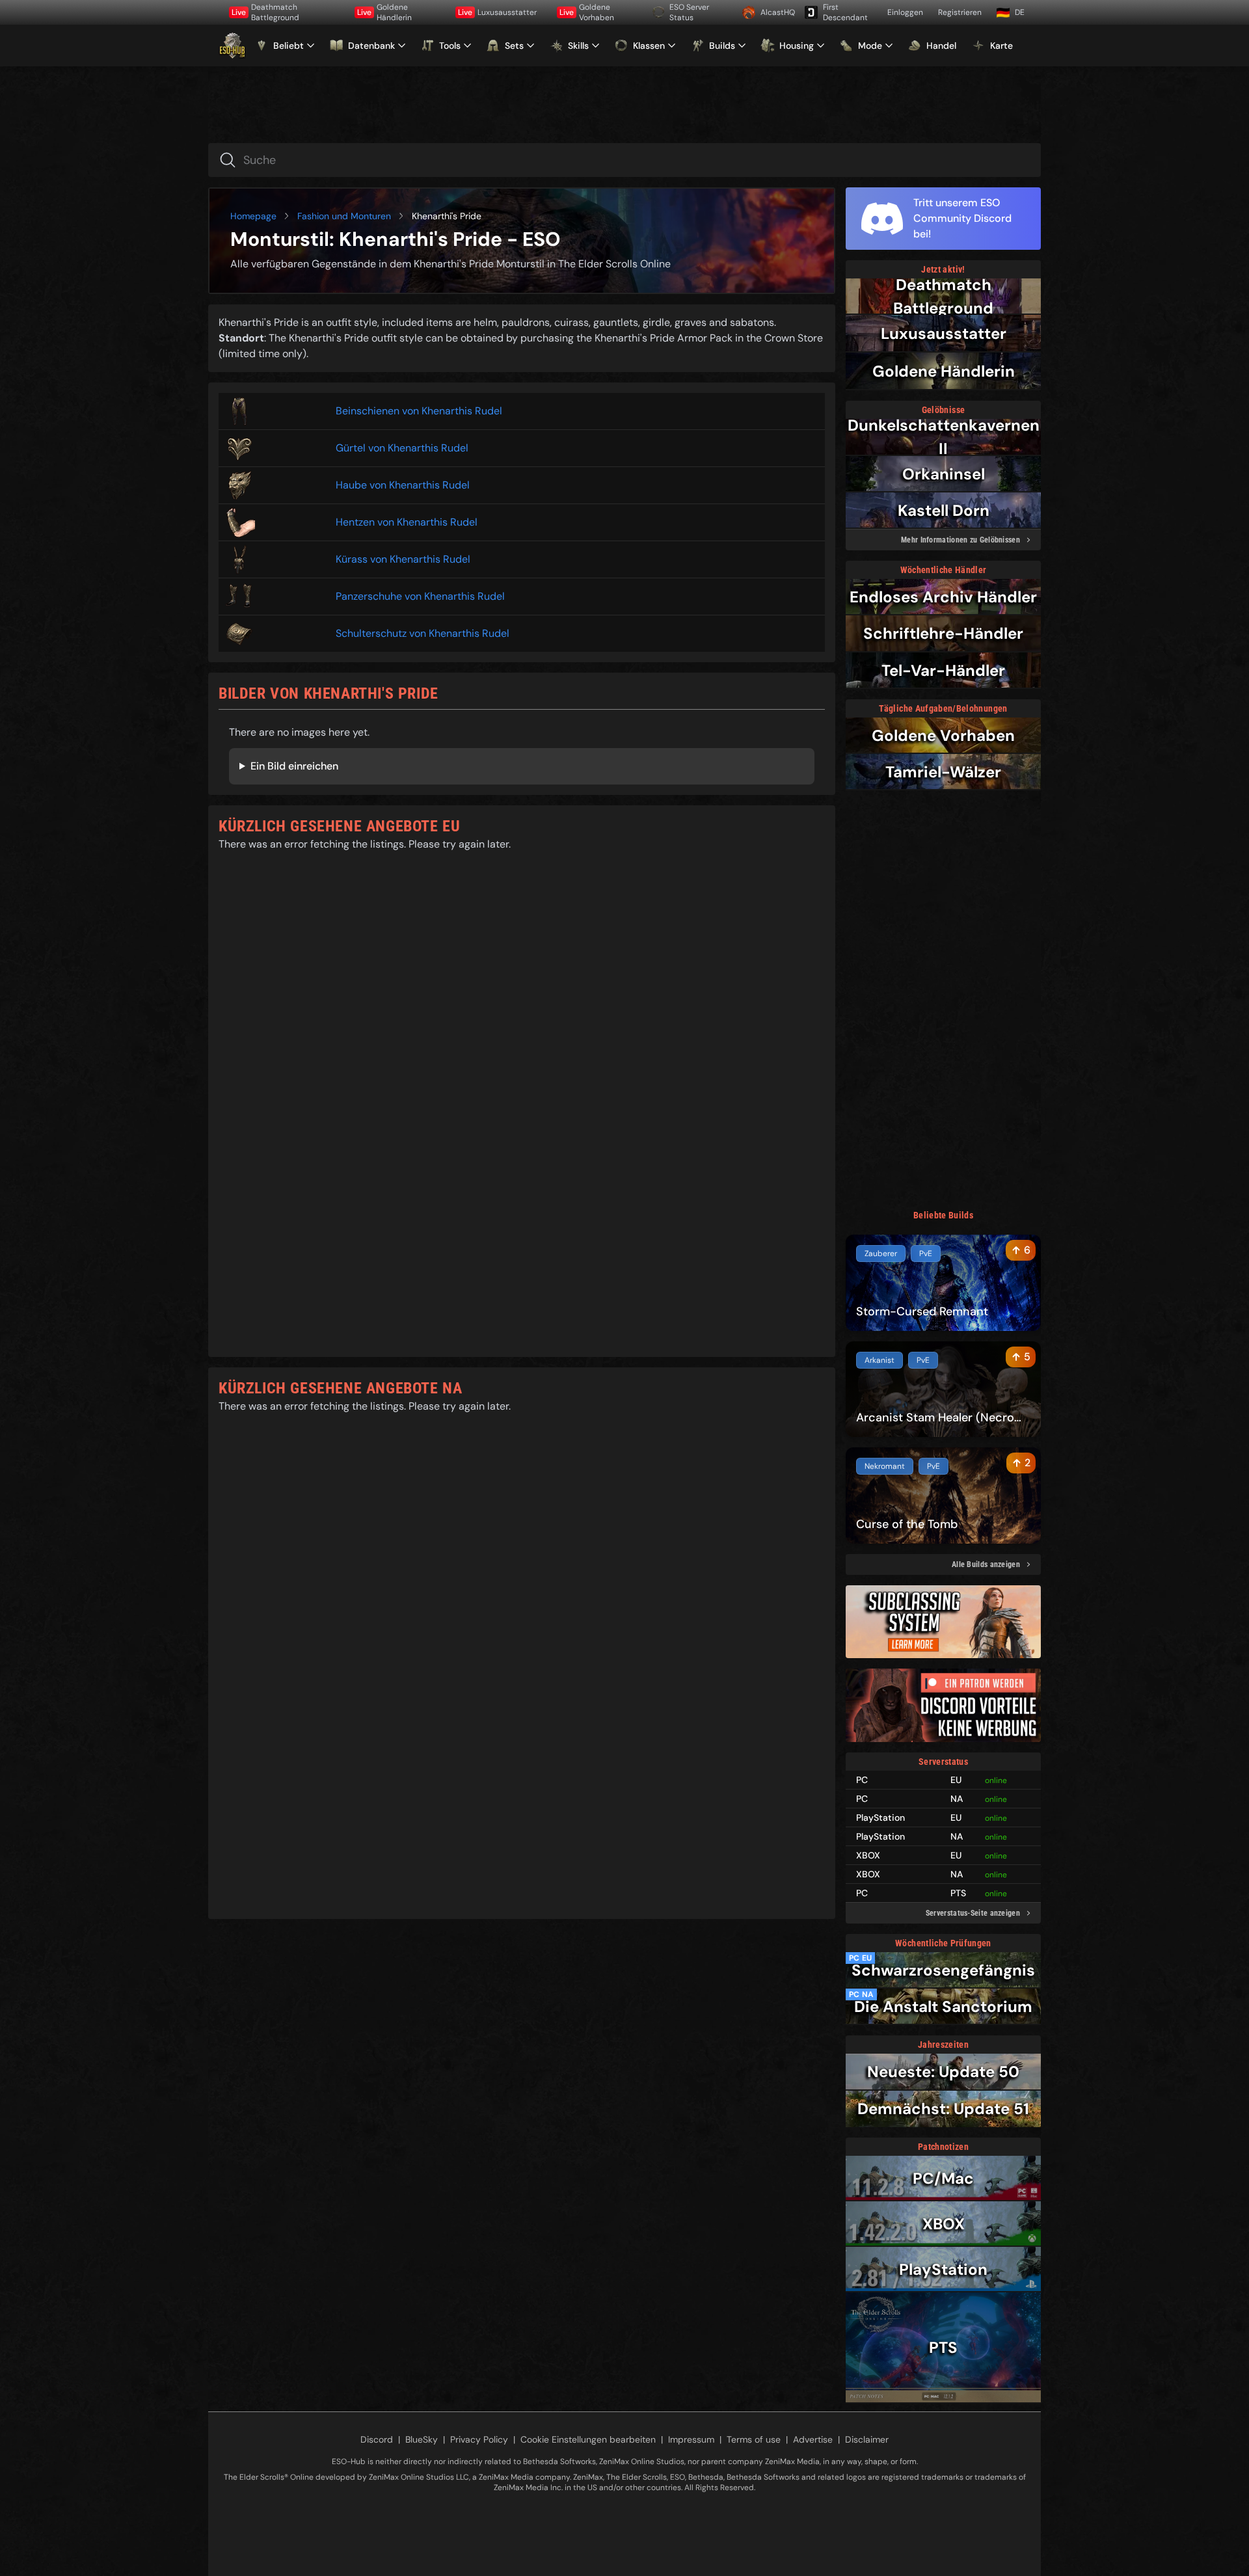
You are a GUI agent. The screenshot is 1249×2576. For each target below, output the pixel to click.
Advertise (813, 2439)
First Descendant (845, 12)
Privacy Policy (479, 2439)
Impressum (691, 2439)
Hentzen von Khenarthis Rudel (407, 522)
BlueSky (422, 2439)
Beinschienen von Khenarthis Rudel (419, 411)
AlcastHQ (778, 12)
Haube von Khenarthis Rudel (403, 485)
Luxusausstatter (497, 12)
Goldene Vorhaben (587, 12)
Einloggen (905, 12)
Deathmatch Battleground (265, 12)
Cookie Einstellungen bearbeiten (588, 2439)
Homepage (253, 216)
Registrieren (960, 12)
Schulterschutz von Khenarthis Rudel (423, 633)
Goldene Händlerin (384, 12)
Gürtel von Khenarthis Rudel (402, 448)
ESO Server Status (689, 12)
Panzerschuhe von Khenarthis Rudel (420, 596)
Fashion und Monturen (344, 216)
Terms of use (754, 2439)
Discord (377, 2439)
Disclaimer (867, 2439)
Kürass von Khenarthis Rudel (403, 559)
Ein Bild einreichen (294, 766)
